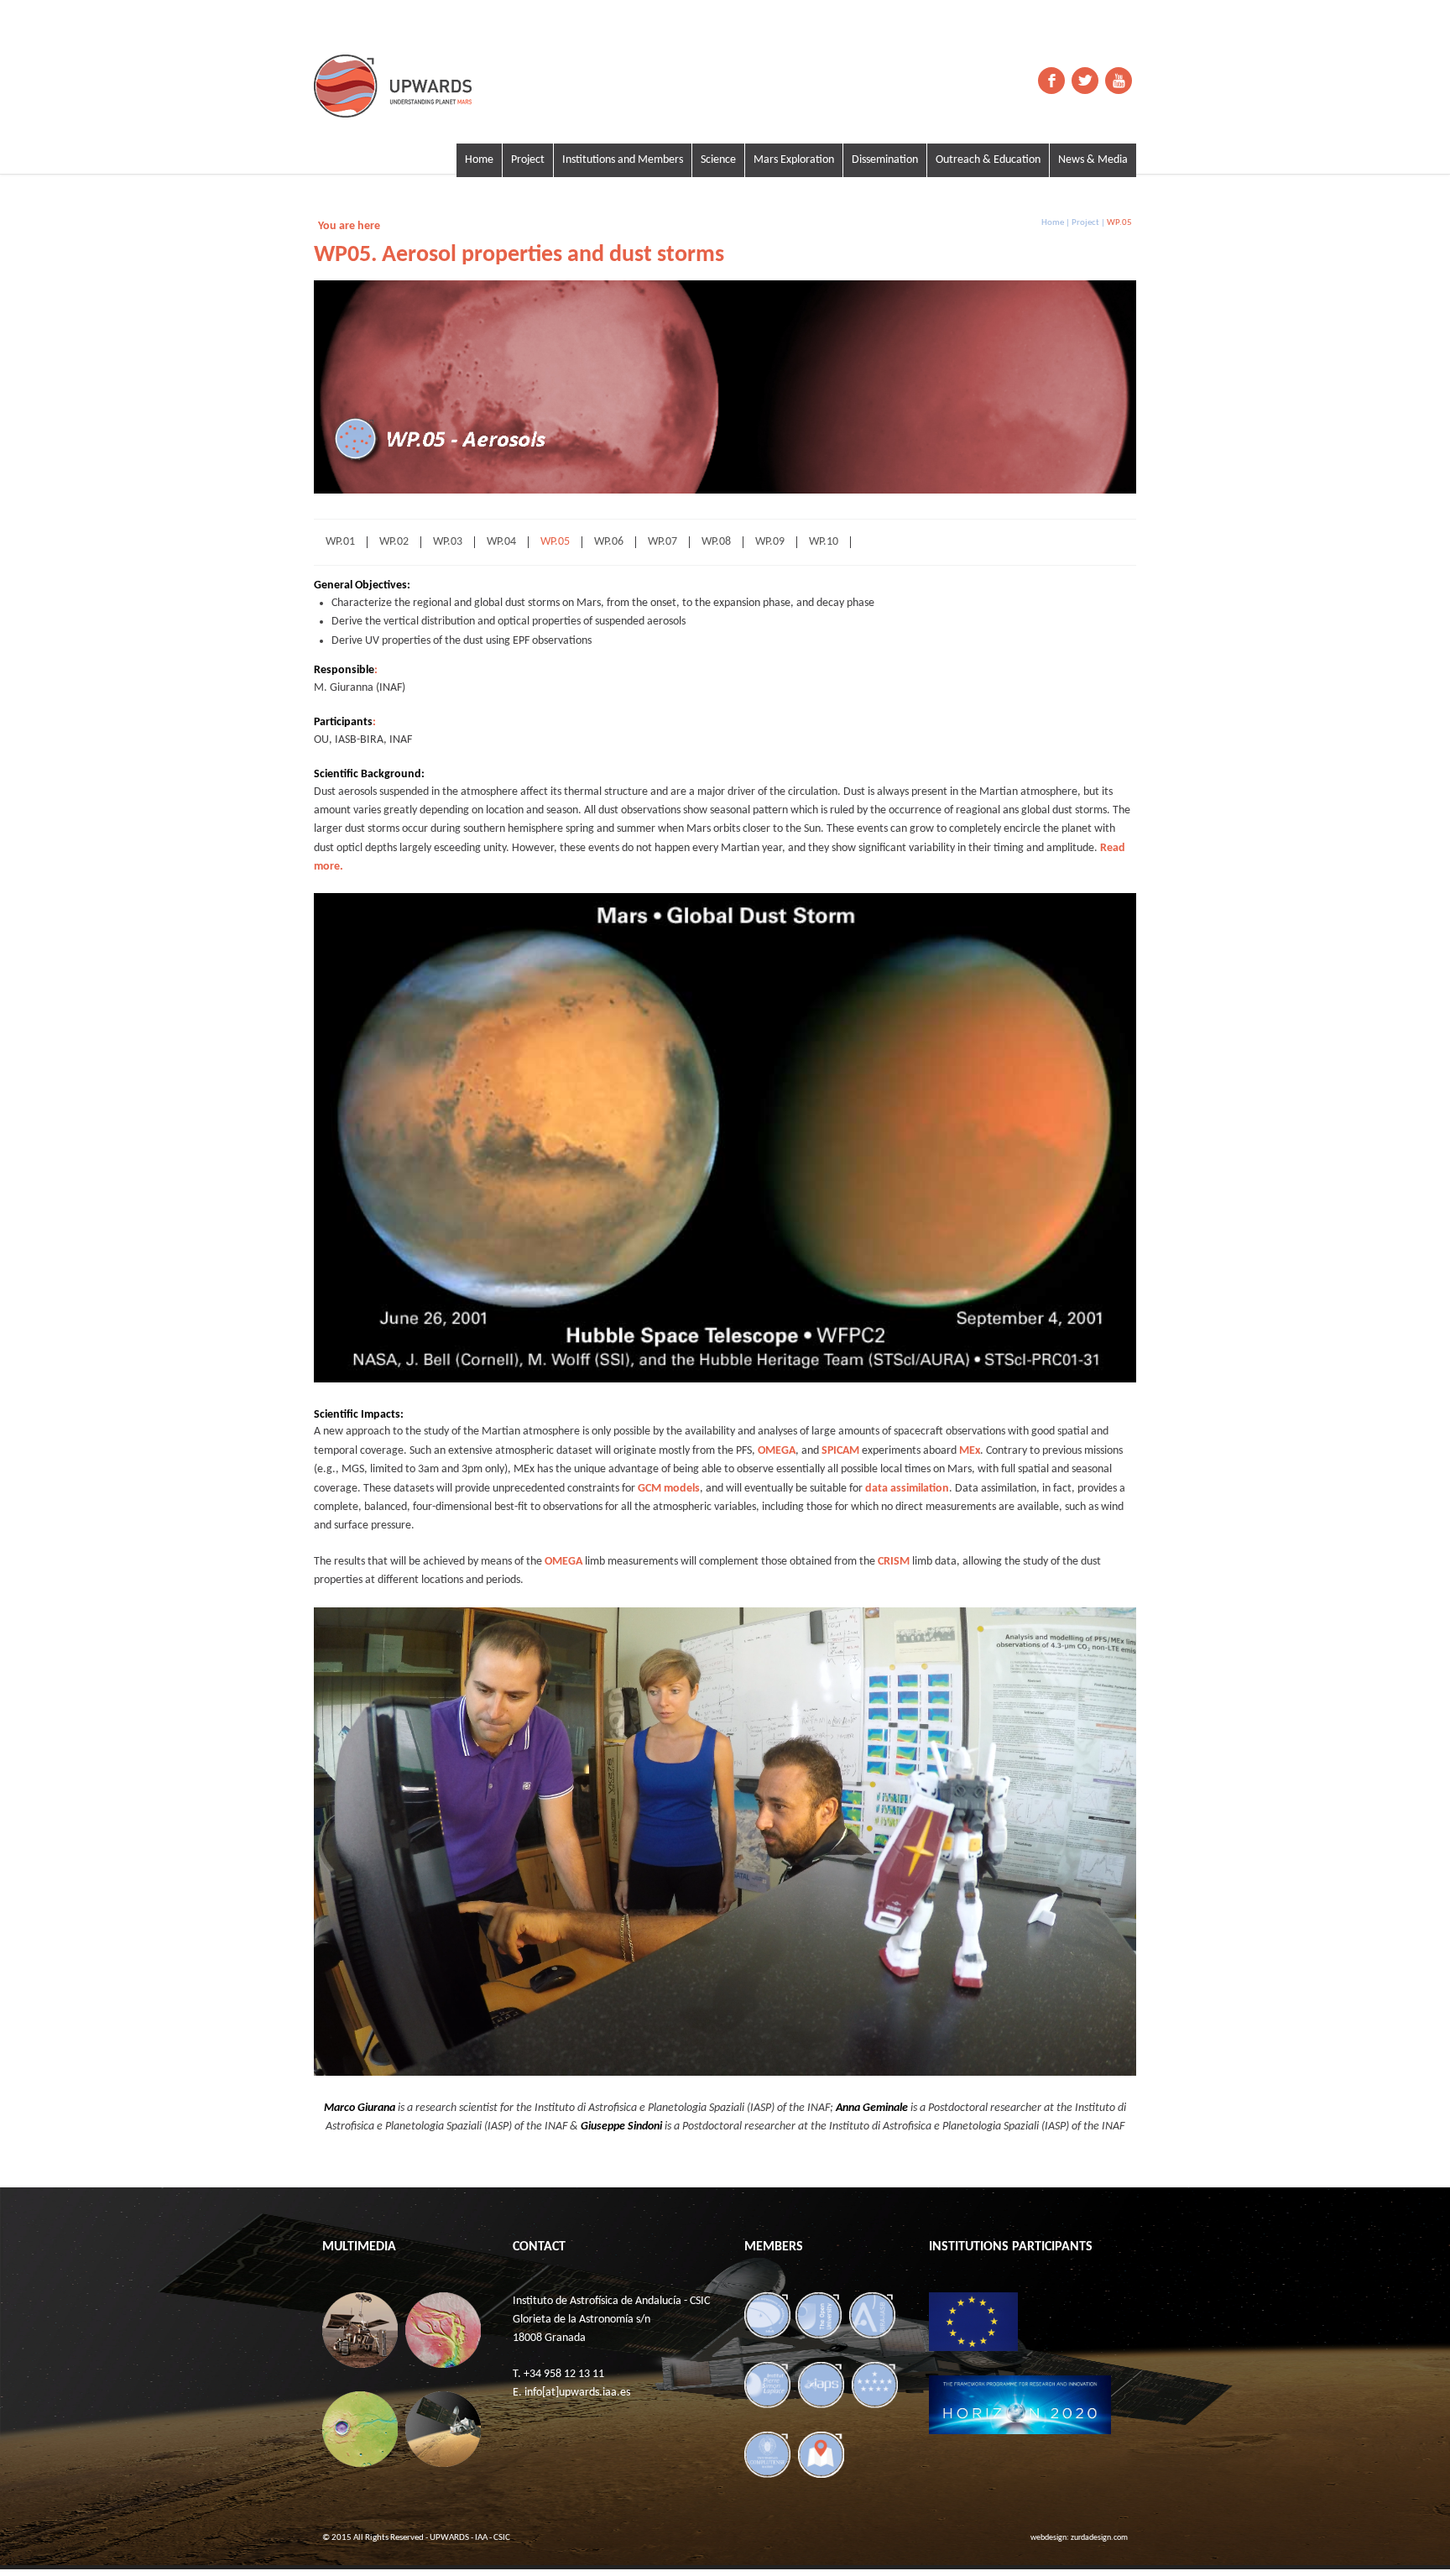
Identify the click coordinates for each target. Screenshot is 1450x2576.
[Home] (431, 86)
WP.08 (716, 542)
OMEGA (777, 1451)
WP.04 (501, 542)
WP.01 (340, 542)
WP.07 (662, 542)
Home (479, 160)
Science (718, 160)
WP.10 (824, 542)
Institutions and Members (623, 160)
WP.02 (394, 542)
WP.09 (770, 542)
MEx (970, 1451)
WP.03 (448, 542)
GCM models (669, 1489)
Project (528, 160)
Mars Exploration (794, 160)
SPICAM (840, 1451)
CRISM (894, 1562)
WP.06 (609, 542)
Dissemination (885, 160)
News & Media (1093, 160)
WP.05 (555, 542)
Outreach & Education (988, 160)
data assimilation (907, 1489)
